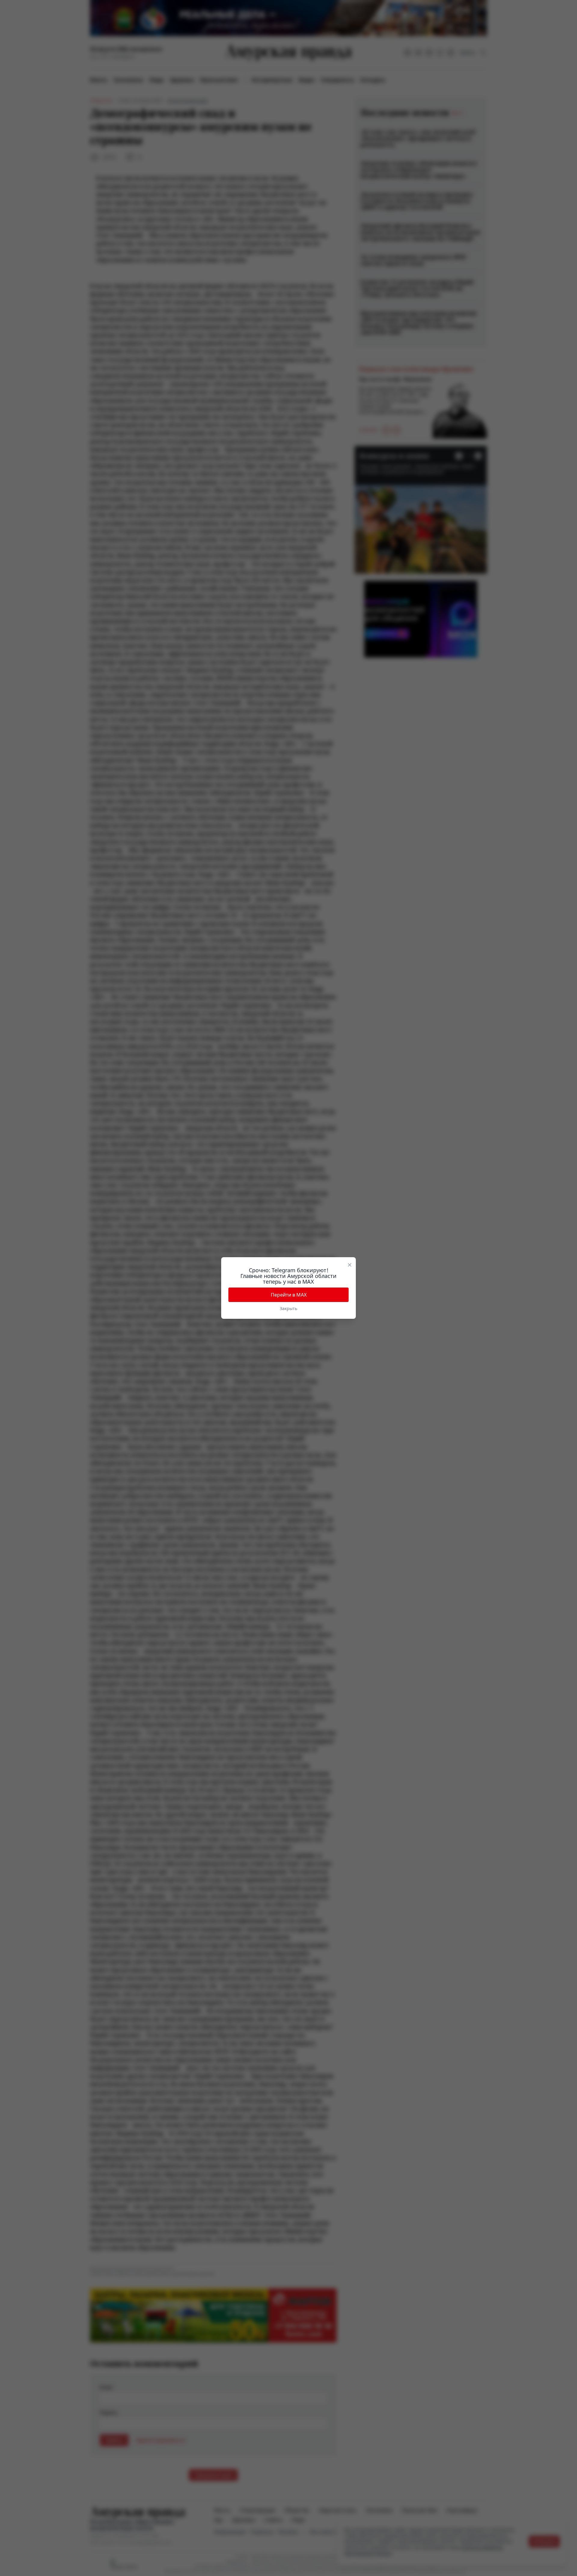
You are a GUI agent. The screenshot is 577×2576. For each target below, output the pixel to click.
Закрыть (288, 1308)
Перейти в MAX (289, 1295)
